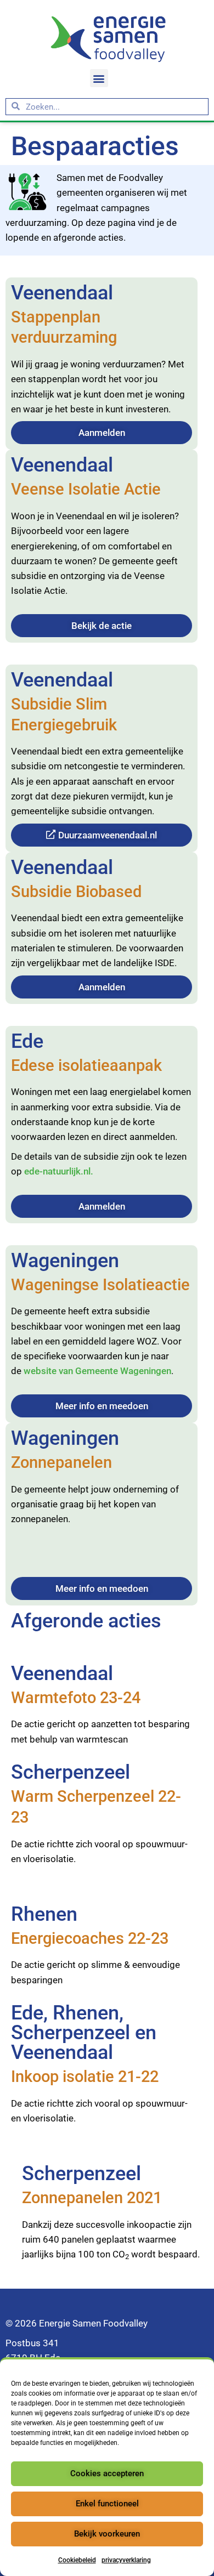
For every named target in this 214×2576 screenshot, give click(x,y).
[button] (99, 78)
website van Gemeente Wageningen (97, 1371)
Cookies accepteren (107, 2473)
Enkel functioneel (107, 2504)
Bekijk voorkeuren (107, 2534)
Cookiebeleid (77, 2560)
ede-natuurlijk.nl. (59, 1171)
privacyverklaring (126, 2560)
